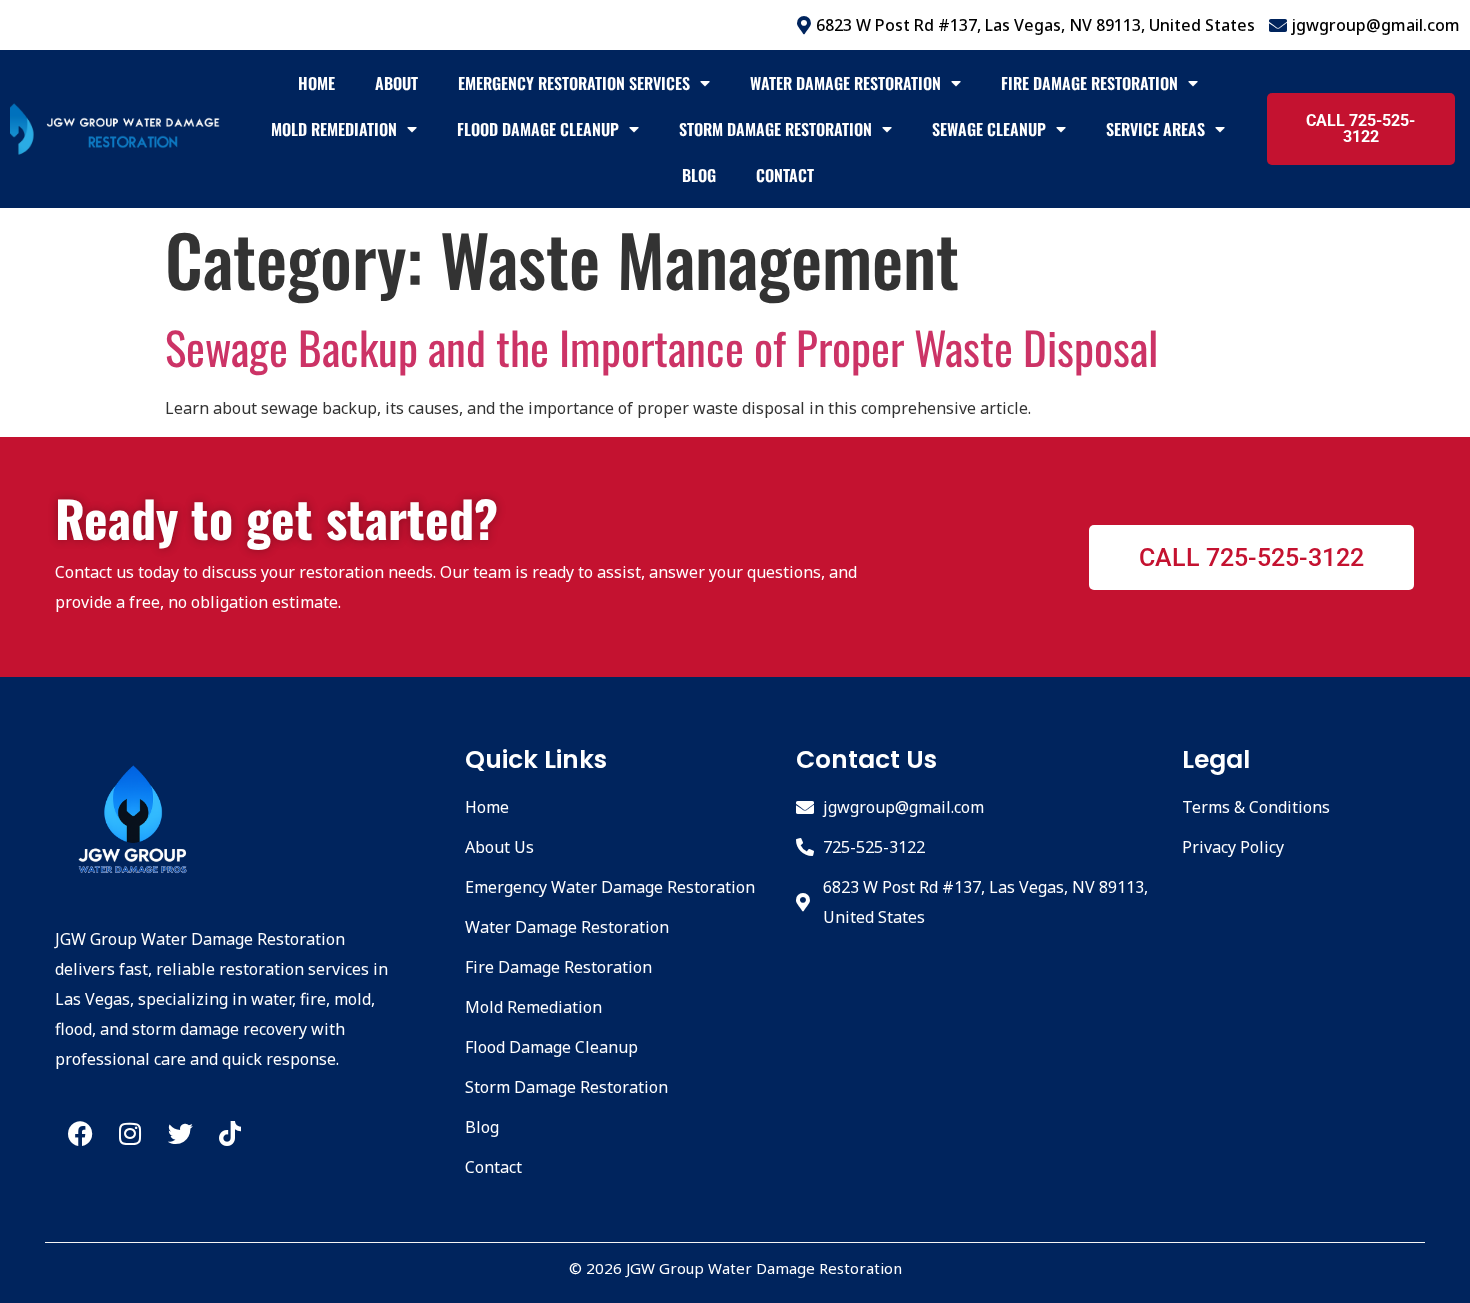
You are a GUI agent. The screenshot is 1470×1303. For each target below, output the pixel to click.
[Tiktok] (230, 1133)
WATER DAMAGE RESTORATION (844, 83)
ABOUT (395, 83)
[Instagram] (130, 1133)
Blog (698, 175)
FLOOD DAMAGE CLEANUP (537, 129)
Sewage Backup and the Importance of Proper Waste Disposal (661, 346)
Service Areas (1154, 129)
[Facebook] (80, 1133)
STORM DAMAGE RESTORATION (774, 129)
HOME (315, 83)
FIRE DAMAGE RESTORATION (1088, 83)
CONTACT (784, 175)
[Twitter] (180, 1133)
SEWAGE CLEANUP (988, 129)
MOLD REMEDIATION (333, 129)
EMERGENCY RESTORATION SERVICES (573, 83)
